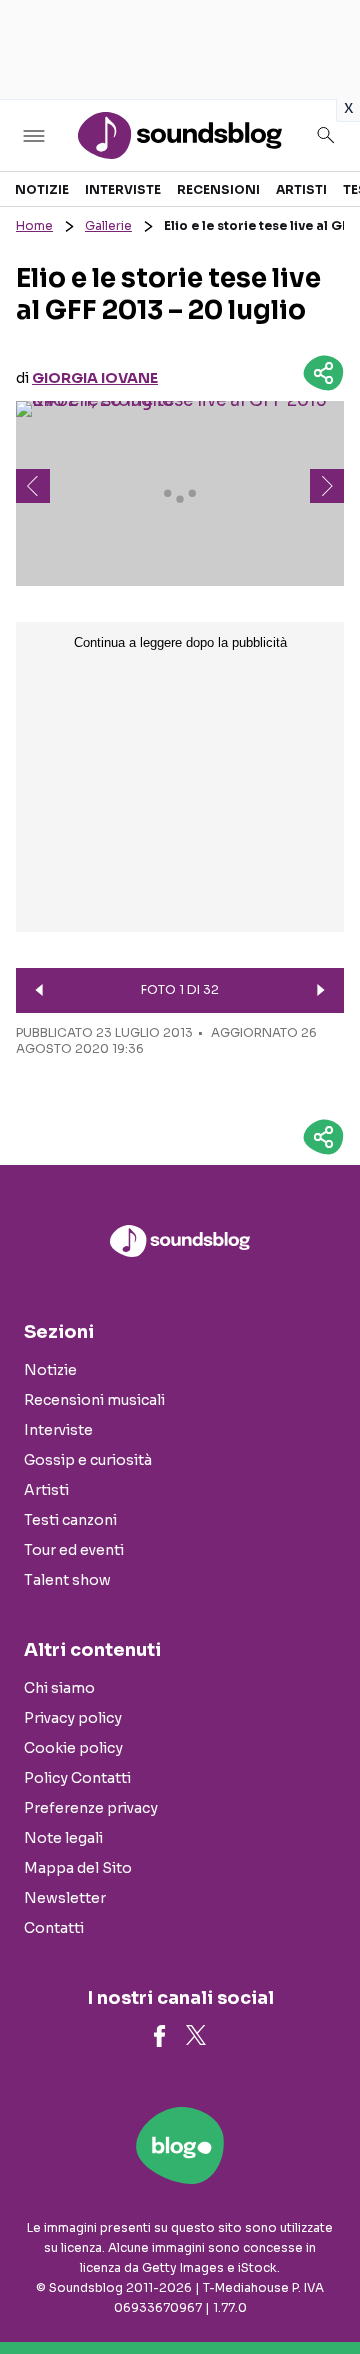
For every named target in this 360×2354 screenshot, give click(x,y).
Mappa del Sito (78, 1868)
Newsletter (65, 1898)
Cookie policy (73, 1748)
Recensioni (218, 189)
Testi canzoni (70, 1520)
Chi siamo (59, 1688)
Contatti (54, 1928)
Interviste (123, 189)
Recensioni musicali (94, 1400)
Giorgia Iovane (95, 378)
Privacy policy (73, 1718)
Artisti (301, 189)
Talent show (67, 1580)
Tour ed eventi (74, 1550)
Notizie (42, 189)
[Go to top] (320, 2288)
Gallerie (108, 225)
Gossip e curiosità (88, 1460)
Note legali (63, 1838)
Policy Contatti (77, 1778)
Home (34, 225)
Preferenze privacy (91, 1808)
